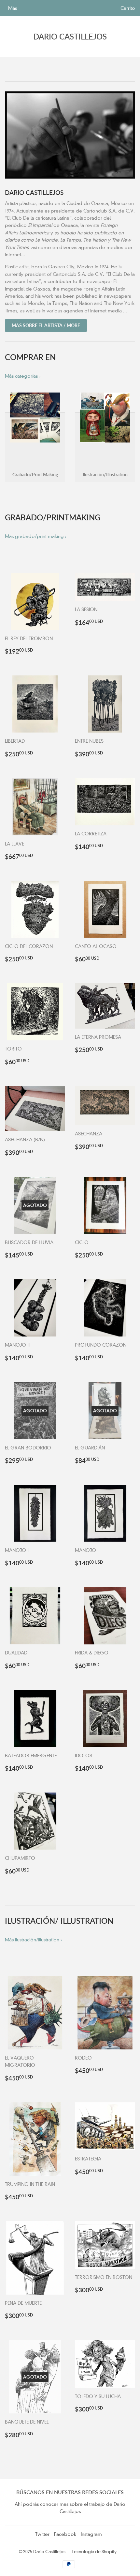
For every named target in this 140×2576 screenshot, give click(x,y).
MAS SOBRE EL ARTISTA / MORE (46, 325)
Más (13, 8)
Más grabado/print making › (36, 536)
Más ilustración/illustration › (33, 1940)
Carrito (128, 8)
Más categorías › (23, 376)
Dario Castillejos (70, 36)
